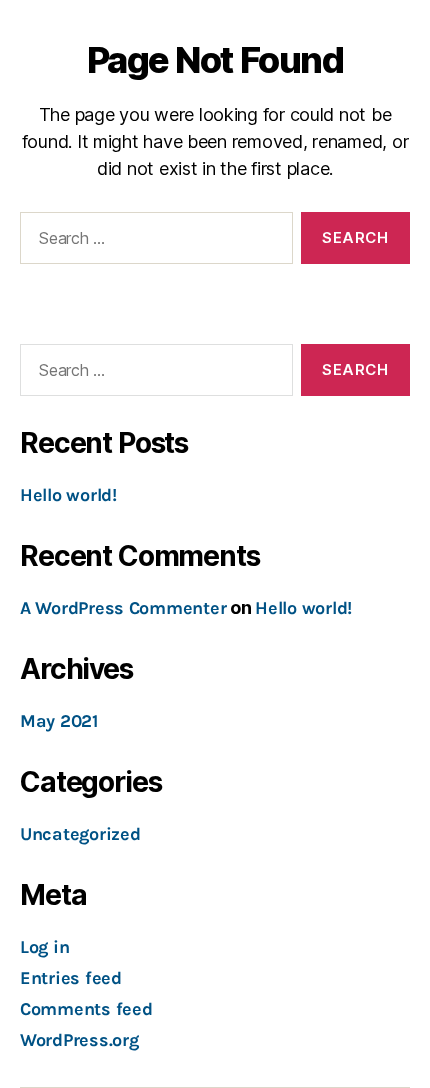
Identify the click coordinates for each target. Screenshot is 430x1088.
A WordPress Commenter (123, 608)
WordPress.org (79, 1040)
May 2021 (59, 721)
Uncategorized (80, 834)
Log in (44, 947)
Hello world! (68, 495)
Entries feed (71, 978)
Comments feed (86, 1009)
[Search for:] (152, 242)
